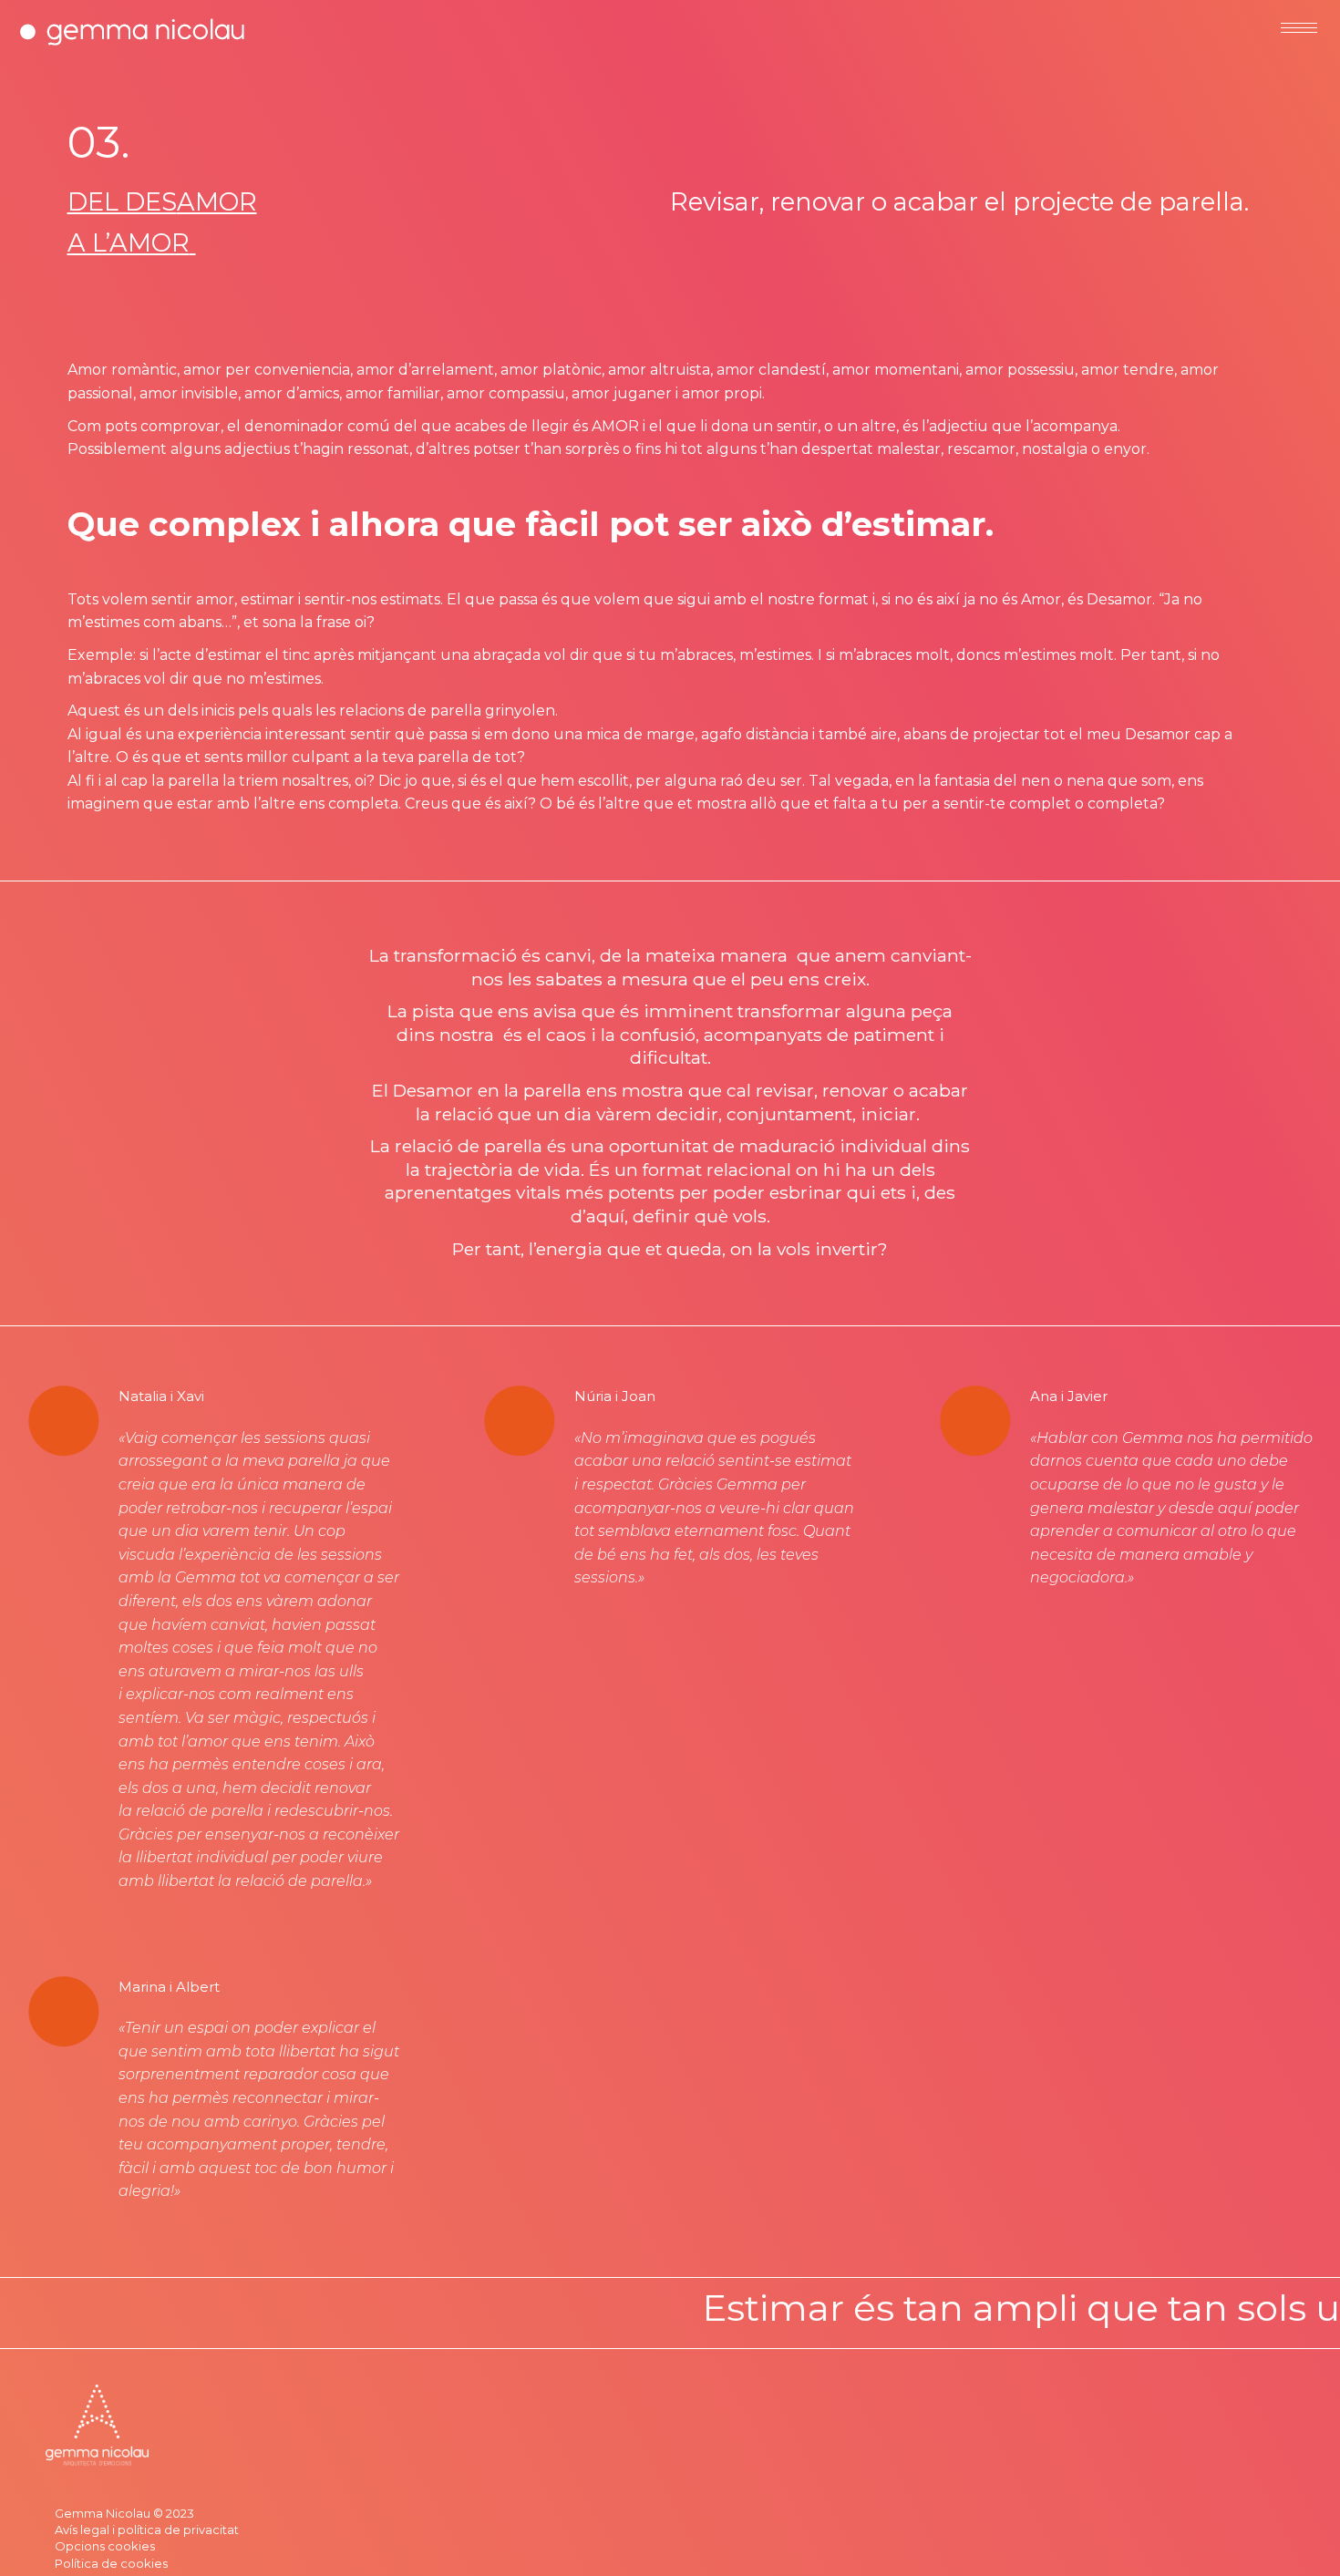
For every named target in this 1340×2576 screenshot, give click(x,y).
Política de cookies (111, 2563)
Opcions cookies (105, 2546)
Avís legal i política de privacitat (147, 2530)
